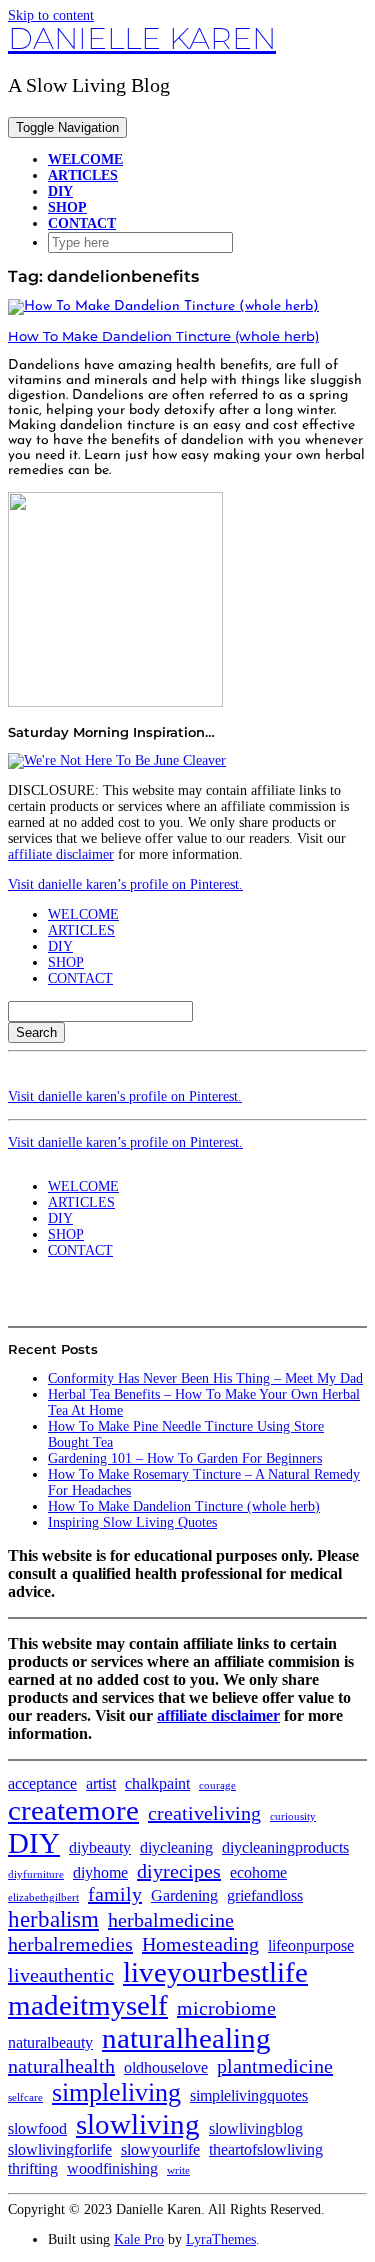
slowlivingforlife (60, 2150)
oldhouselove (166, 2068)
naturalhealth (61, 2066)
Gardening (184, 1896)
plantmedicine (275, 2066)
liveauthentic (61, 1975)
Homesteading (200, 1944)
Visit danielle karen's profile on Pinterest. (125, 1096)
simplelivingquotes (249, 2096)
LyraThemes (221, 2239)
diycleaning (176, 1848)
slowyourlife (160, 2150)
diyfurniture (36, 1874)
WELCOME (85, 159)
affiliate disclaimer (61, 854)
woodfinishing (112, 2169)
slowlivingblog (256, 2129)
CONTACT (82, 223)
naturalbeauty (50, 2043)
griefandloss (265, 1896)
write (178, 2170)
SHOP (67, 207)
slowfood (37, 2129)
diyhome (100, 1873)
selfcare (25, 2097)
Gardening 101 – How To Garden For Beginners (185, 1458)
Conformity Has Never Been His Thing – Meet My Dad (205, 1378)
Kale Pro (139, 2239)
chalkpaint (157, 1784)
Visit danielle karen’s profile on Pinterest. (125, 884)
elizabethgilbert (43, 1897)
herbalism (53, 1919)
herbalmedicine (171, 1920)
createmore (73, 1810)
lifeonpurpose (311, 1946)
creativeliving (204, 1813)
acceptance (42, 1784)
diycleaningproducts (285, 1848)
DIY (60, 191)
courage (217, 1785)
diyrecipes (179, 1871)
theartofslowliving (266, 2150)
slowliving (138, 2124)
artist (101, 1784)
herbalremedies (70, 1944)
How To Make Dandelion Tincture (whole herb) (163, 336)
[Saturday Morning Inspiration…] (117, 760)
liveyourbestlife (215, 1972)
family (115, 1894)
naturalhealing (186, 2038)
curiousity (293, 1816)
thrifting (33, 2169)
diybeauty (100, 1848)
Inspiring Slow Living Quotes (132, 1522)
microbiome (226, 2008)
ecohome (258, 1873)
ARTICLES (83, 175)
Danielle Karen (142, 38)
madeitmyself (88, 2005)
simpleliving (116, 2092)
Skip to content (51, 15)
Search (36, 1032)
